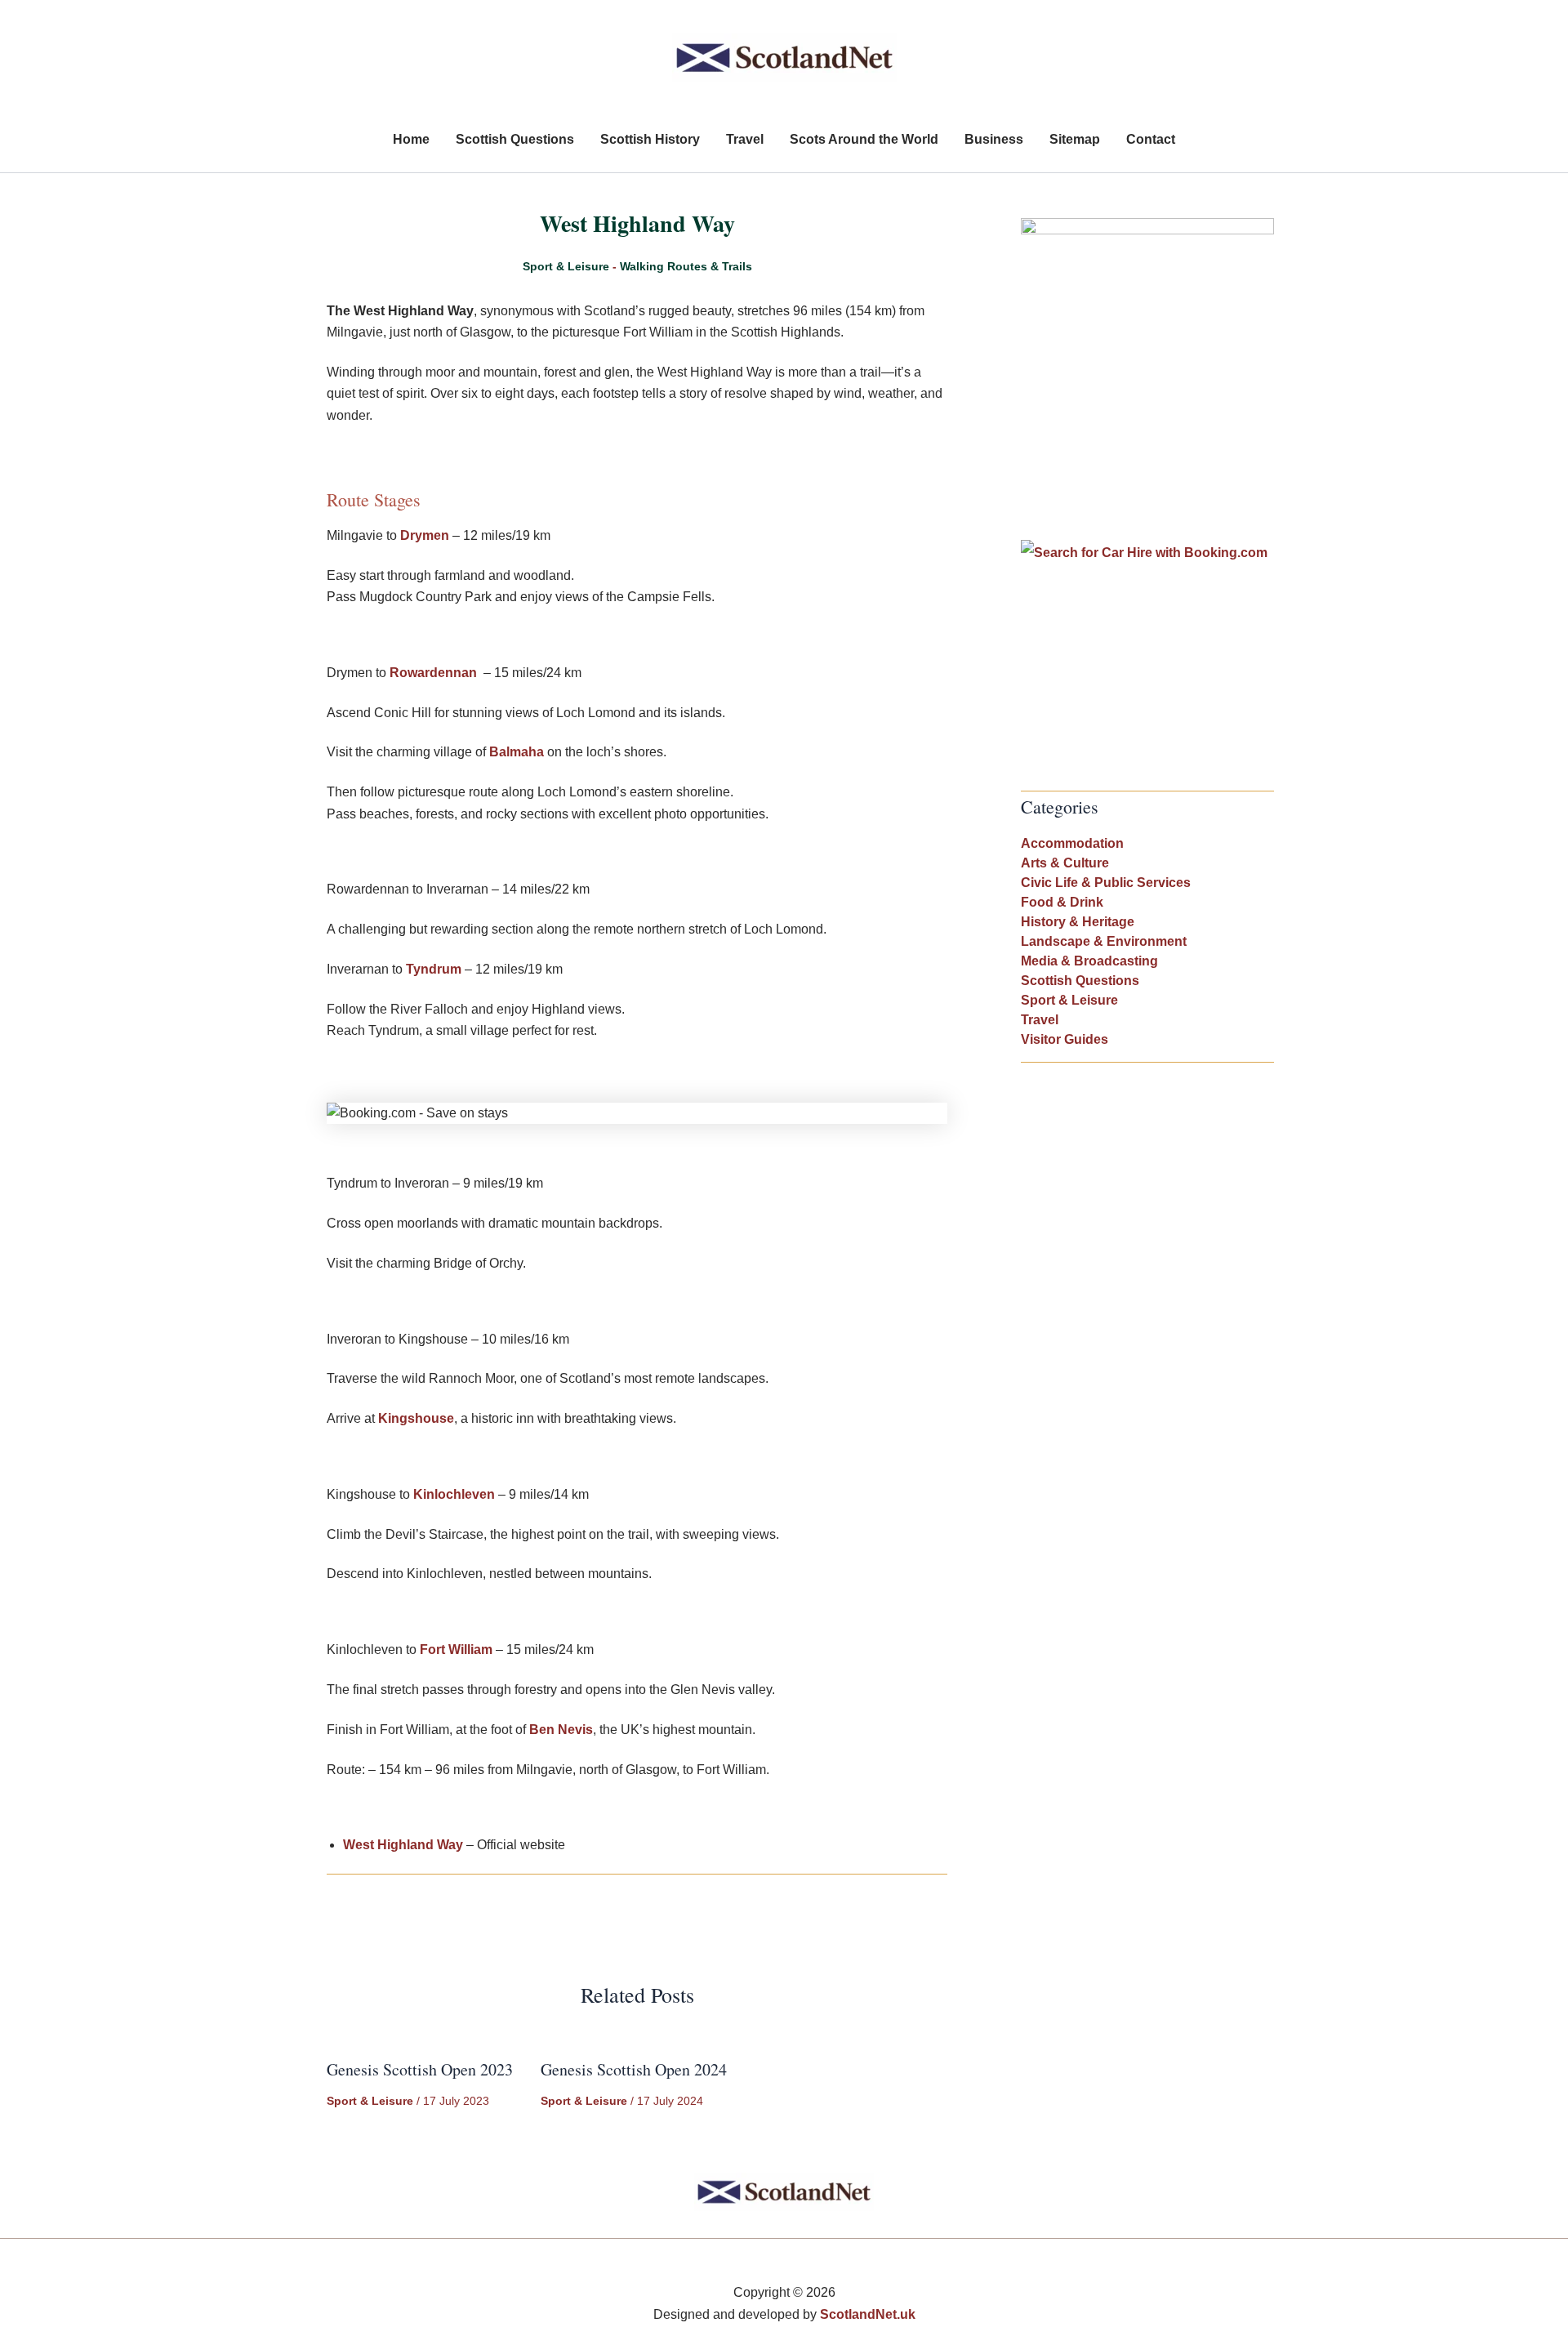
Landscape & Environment (1104, 941)
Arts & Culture (1065, 863)
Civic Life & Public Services (1106, 883)
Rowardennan (433, 673)
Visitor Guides (1065, 1039)
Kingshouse (416, 1418)
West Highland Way (403, 1845)
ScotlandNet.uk (868, 2314)
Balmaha (517, 752)
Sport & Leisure (566, 266)
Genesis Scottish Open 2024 (634, 2069)
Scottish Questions (1080, 981)
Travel (1040, 1020)
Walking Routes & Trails (686, 266)
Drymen (425, 535)
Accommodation (1072, 843)
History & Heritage (1078, 922)
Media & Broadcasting (1089, 961)
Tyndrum (434, 969)
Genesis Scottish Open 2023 (420, 2069)
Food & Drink (1062, 902)
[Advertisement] (1147, 429)
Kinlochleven (454, 1494)
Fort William (456, 1650)
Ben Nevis (561, 1730)
